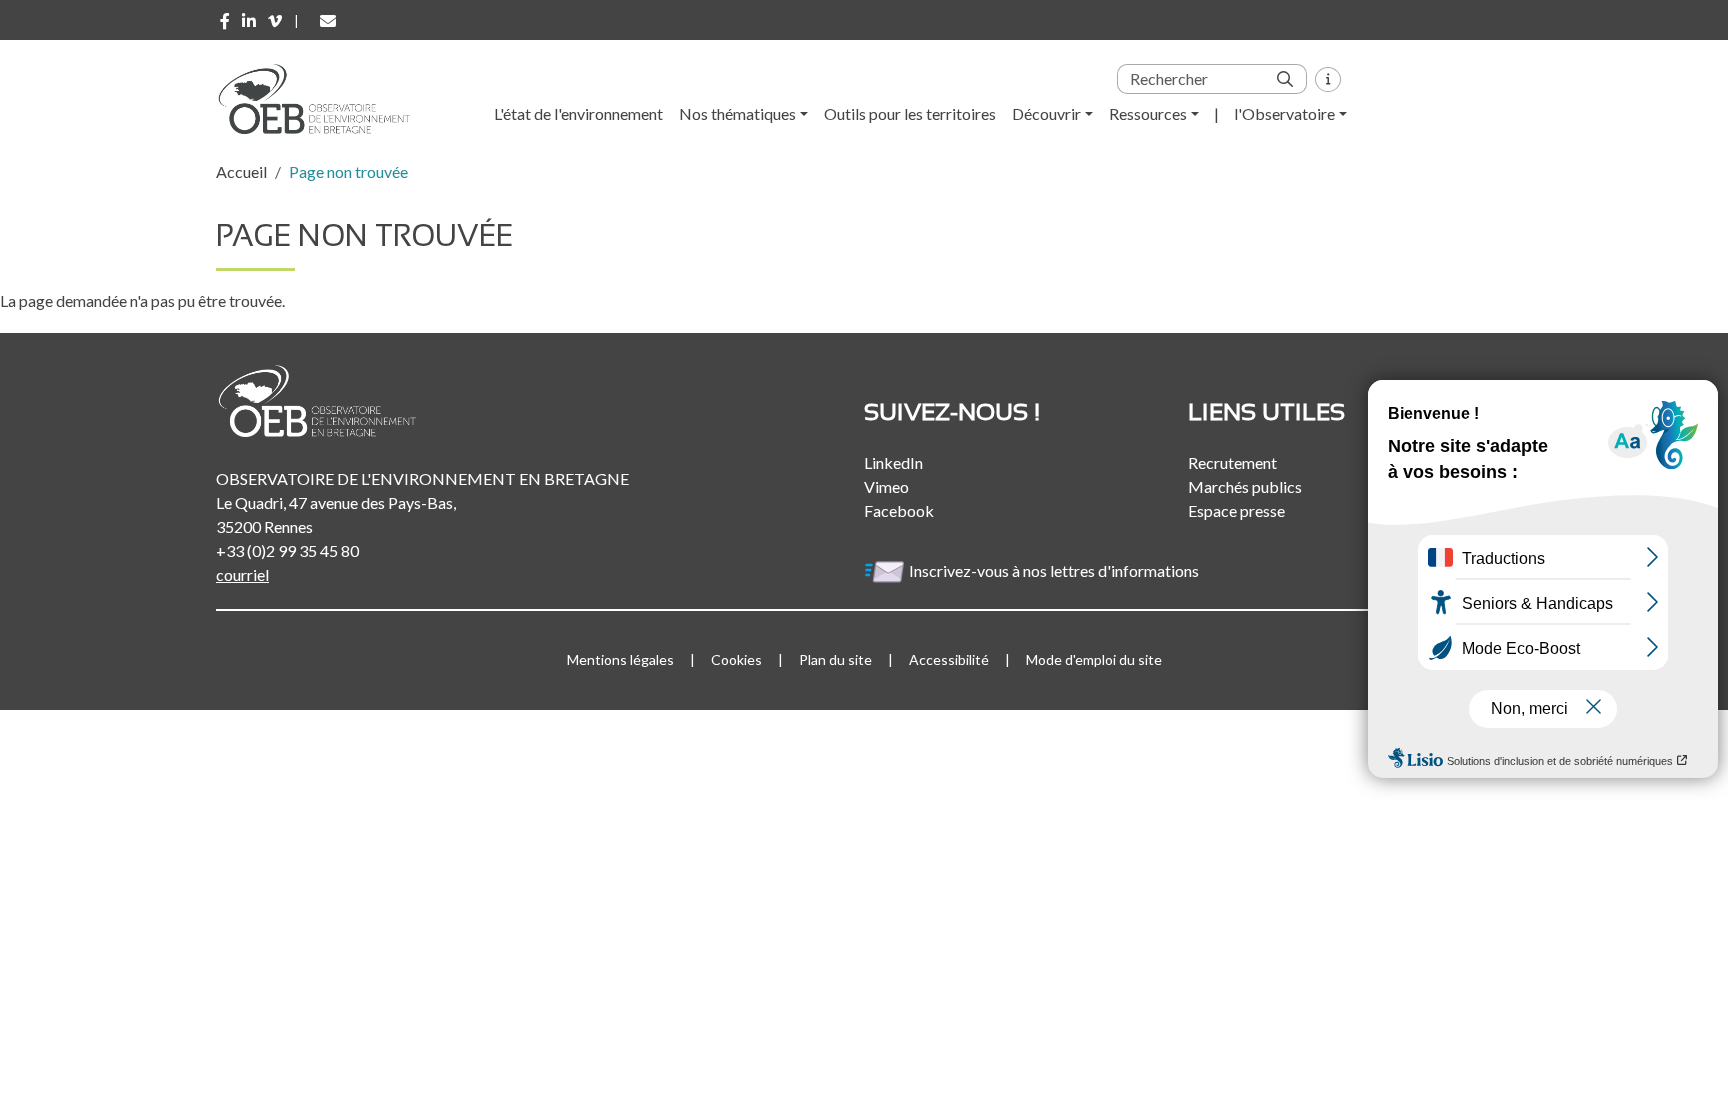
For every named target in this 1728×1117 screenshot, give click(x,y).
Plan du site (835, 659)
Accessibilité (949, 659)
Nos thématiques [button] (737, 113)
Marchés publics (1245, 486)
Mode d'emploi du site (1094, 659)
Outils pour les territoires (910, 113)
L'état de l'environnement (578, 113)
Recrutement (1232, 462)
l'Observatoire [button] (1284, 113)
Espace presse (1236, 510)
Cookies (736, 659)
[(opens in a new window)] (225, 21)
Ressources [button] (1148, 113)
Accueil (241, 171)
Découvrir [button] (1046, 113)
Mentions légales (620, 659)
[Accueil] (321, 99)
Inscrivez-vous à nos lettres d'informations (1055, 570)
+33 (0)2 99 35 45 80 (287, 550)
